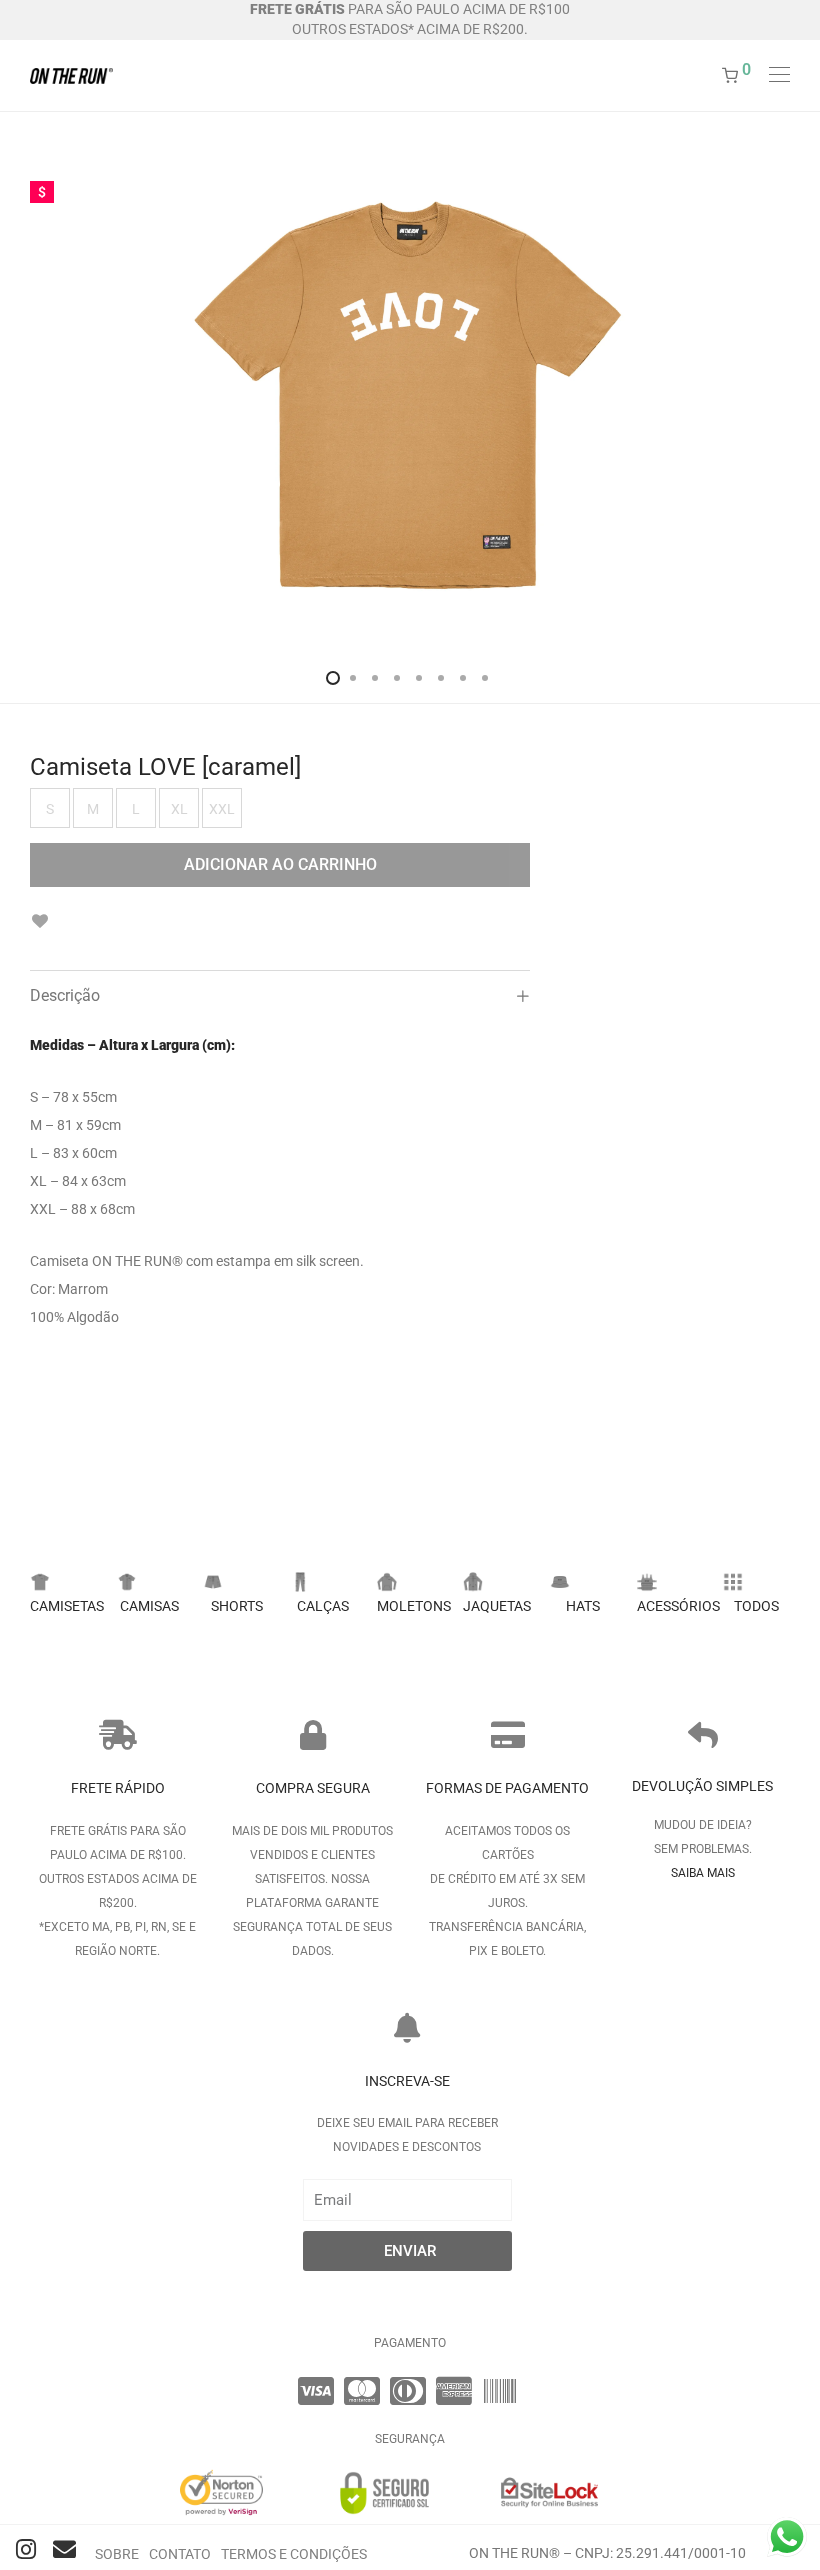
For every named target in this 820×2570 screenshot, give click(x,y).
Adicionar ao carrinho (280, 864)
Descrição (65, 995)
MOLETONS (414, 1606)
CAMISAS (149, 1606)
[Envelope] (64, 2549)
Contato (180, 2554)
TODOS (756, 1606)
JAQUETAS (497, 1606)
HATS (583, 1606)
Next (786, 401)
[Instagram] (26, 2549)
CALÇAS (323, 1606)
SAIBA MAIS (703, 1873)
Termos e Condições (294, 2554)
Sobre (117, 2554)
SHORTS (237, 1606)
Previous (34, 401)
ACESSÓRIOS (678, 1606)
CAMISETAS (67, 1606)
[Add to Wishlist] (39, 921)
